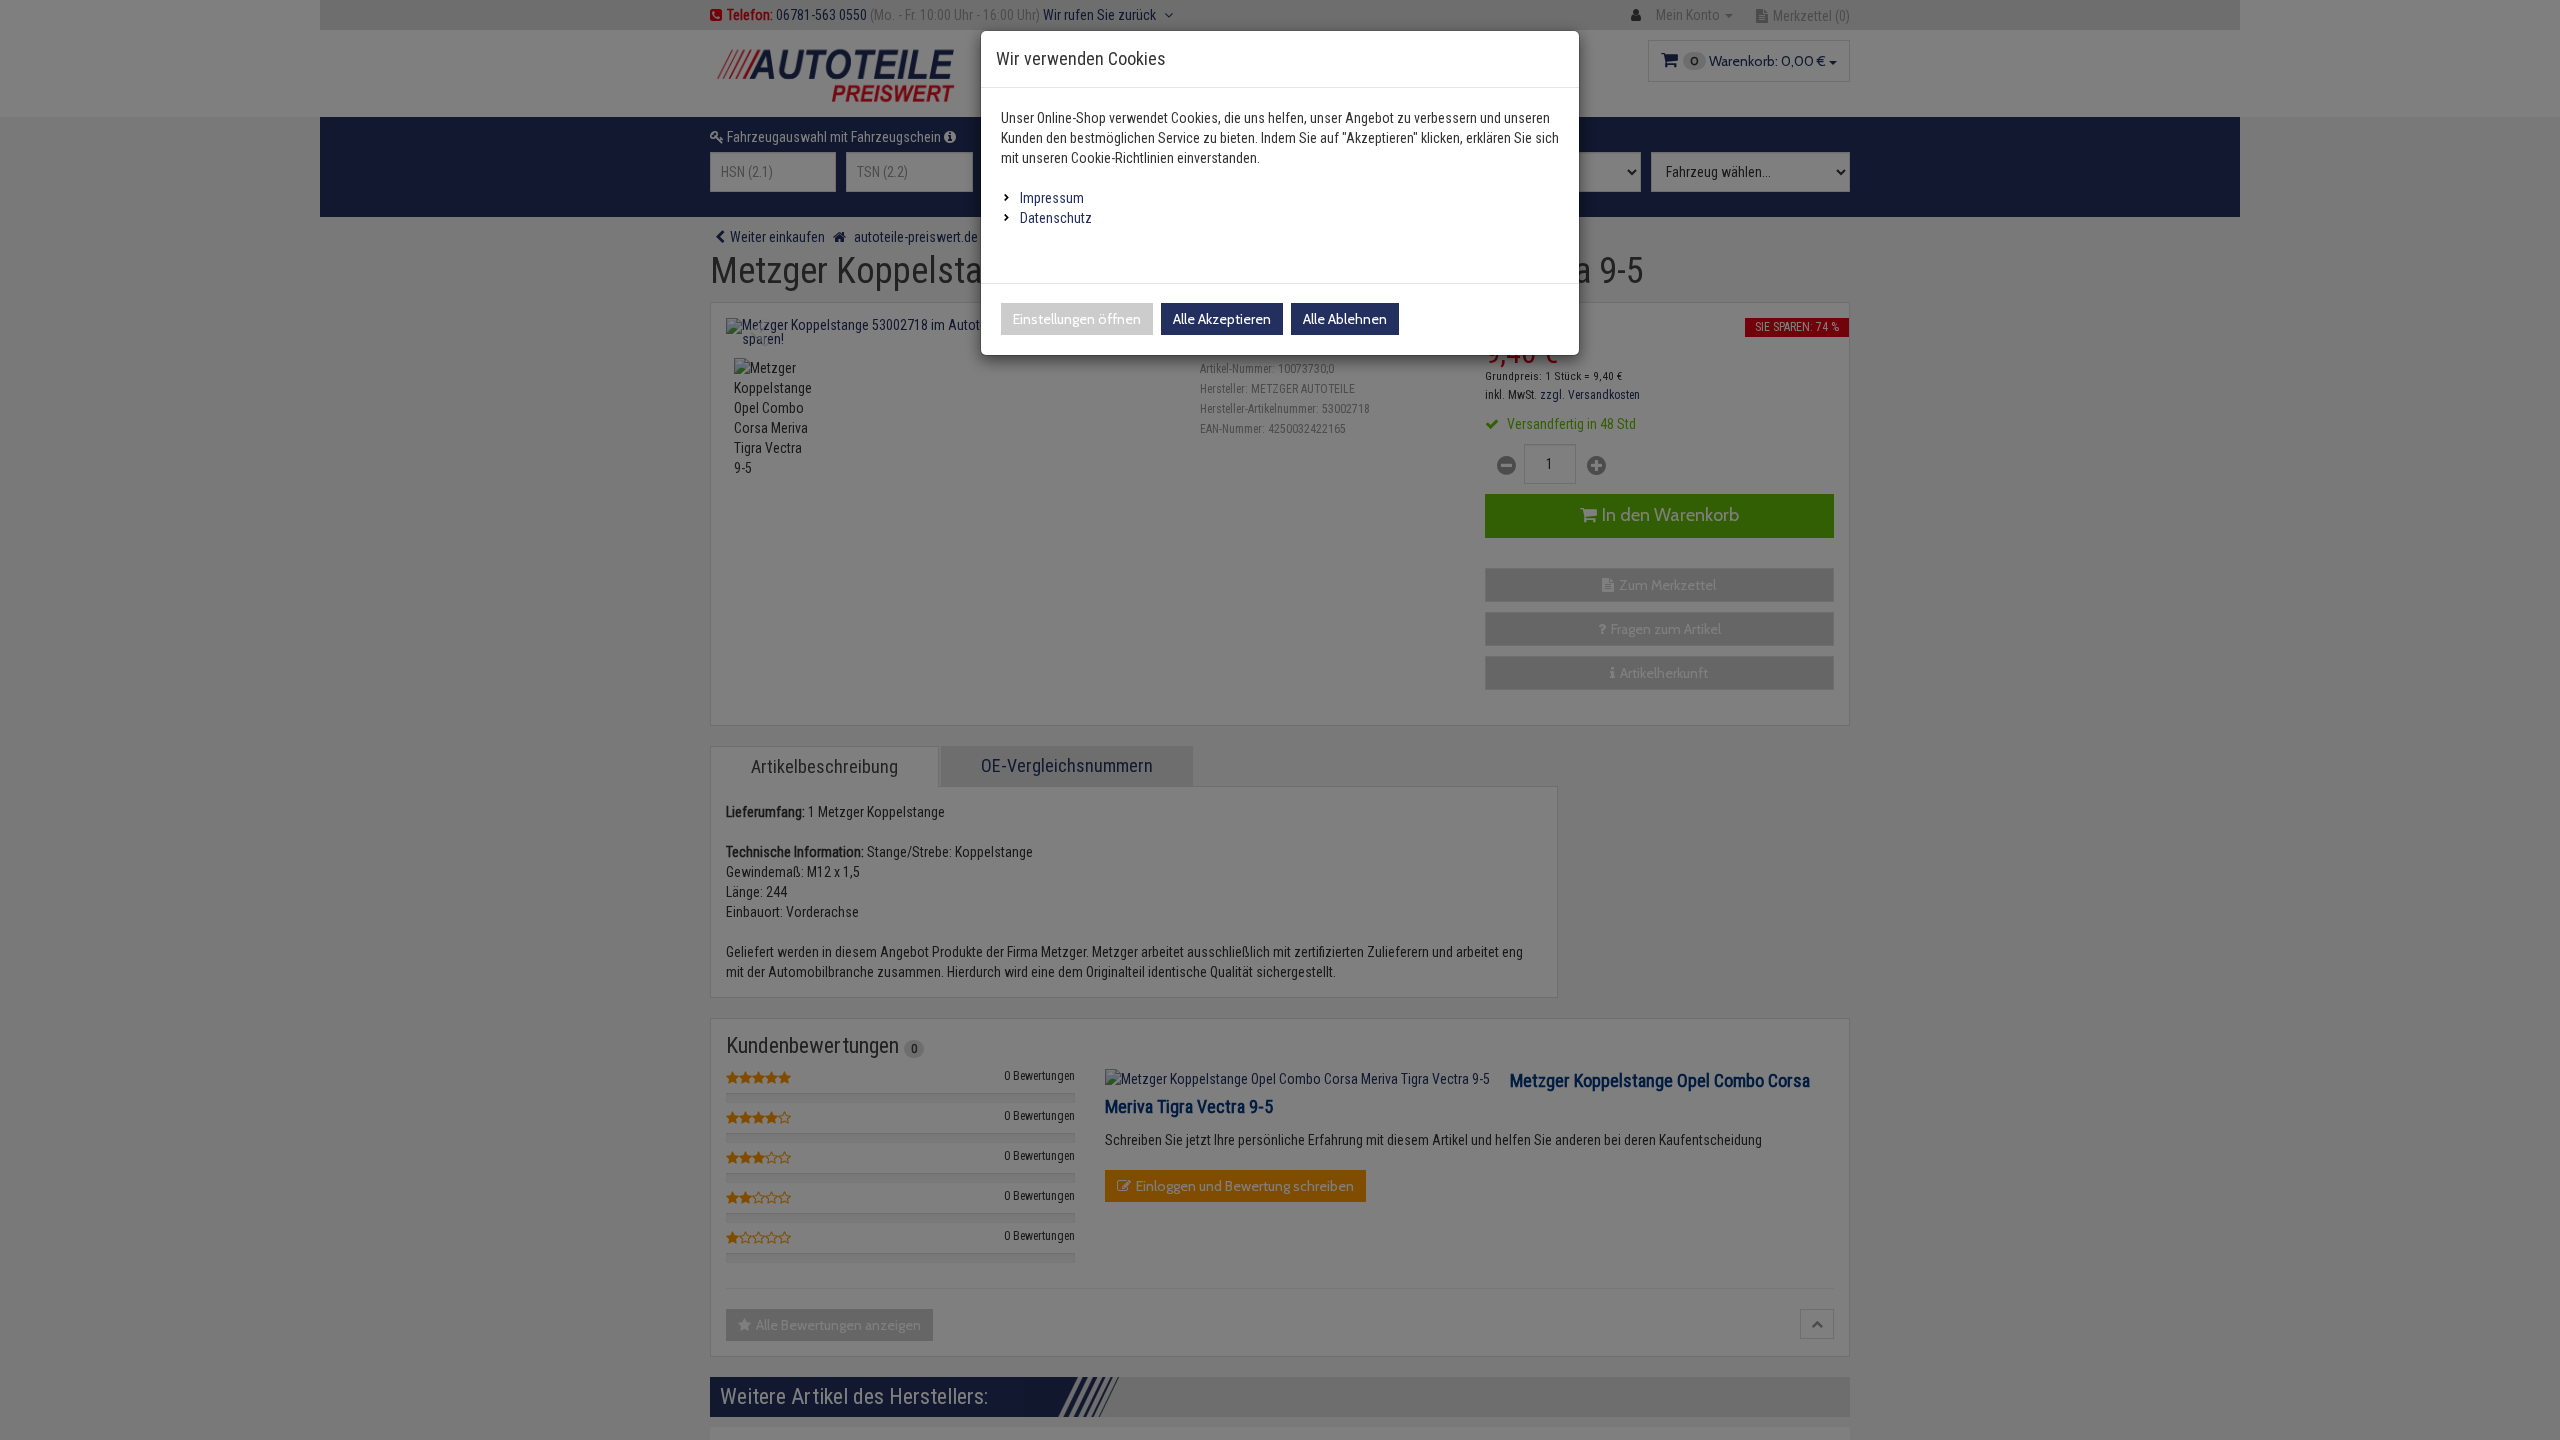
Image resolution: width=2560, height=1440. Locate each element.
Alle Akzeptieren (1222, 319)
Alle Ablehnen (1345, 319)
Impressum (1052, 198)
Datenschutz (1056, 218)
